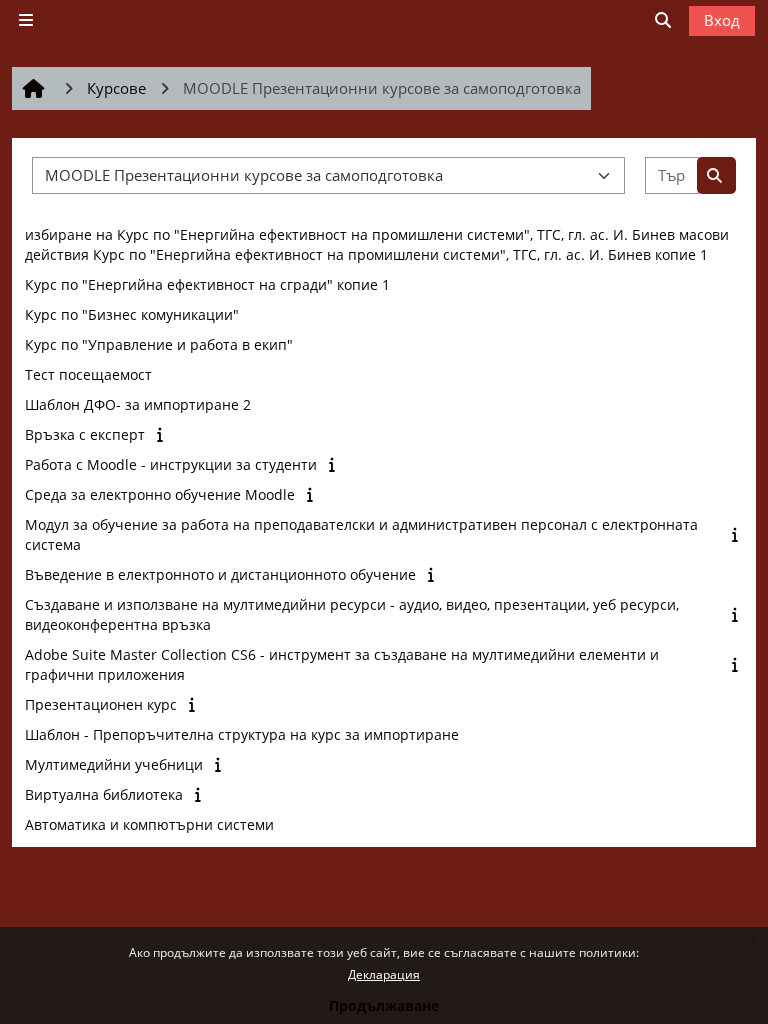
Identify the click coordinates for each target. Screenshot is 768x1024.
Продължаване (384, 1005)
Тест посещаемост (88, 374)
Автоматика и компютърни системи (149, 824)
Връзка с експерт (85, 434)
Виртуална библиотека (104, 794)
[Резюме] (161, 434)
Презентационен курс (101, 704)
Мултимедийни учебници (114, 764)
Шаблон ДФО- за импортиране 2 (138, 404)
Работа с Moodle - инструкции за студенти (171, 464)
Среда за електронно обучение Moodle (160, 494)
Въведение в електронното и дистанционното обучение (220, 574)
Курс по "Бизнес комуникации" (132, 314)
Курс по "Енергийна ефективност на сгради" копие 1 (207, 284)
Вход (722, 20)
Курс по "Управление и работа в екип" (159, 344)
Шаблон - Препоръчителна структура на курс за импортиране (242, 734)
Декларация (384, 974)
